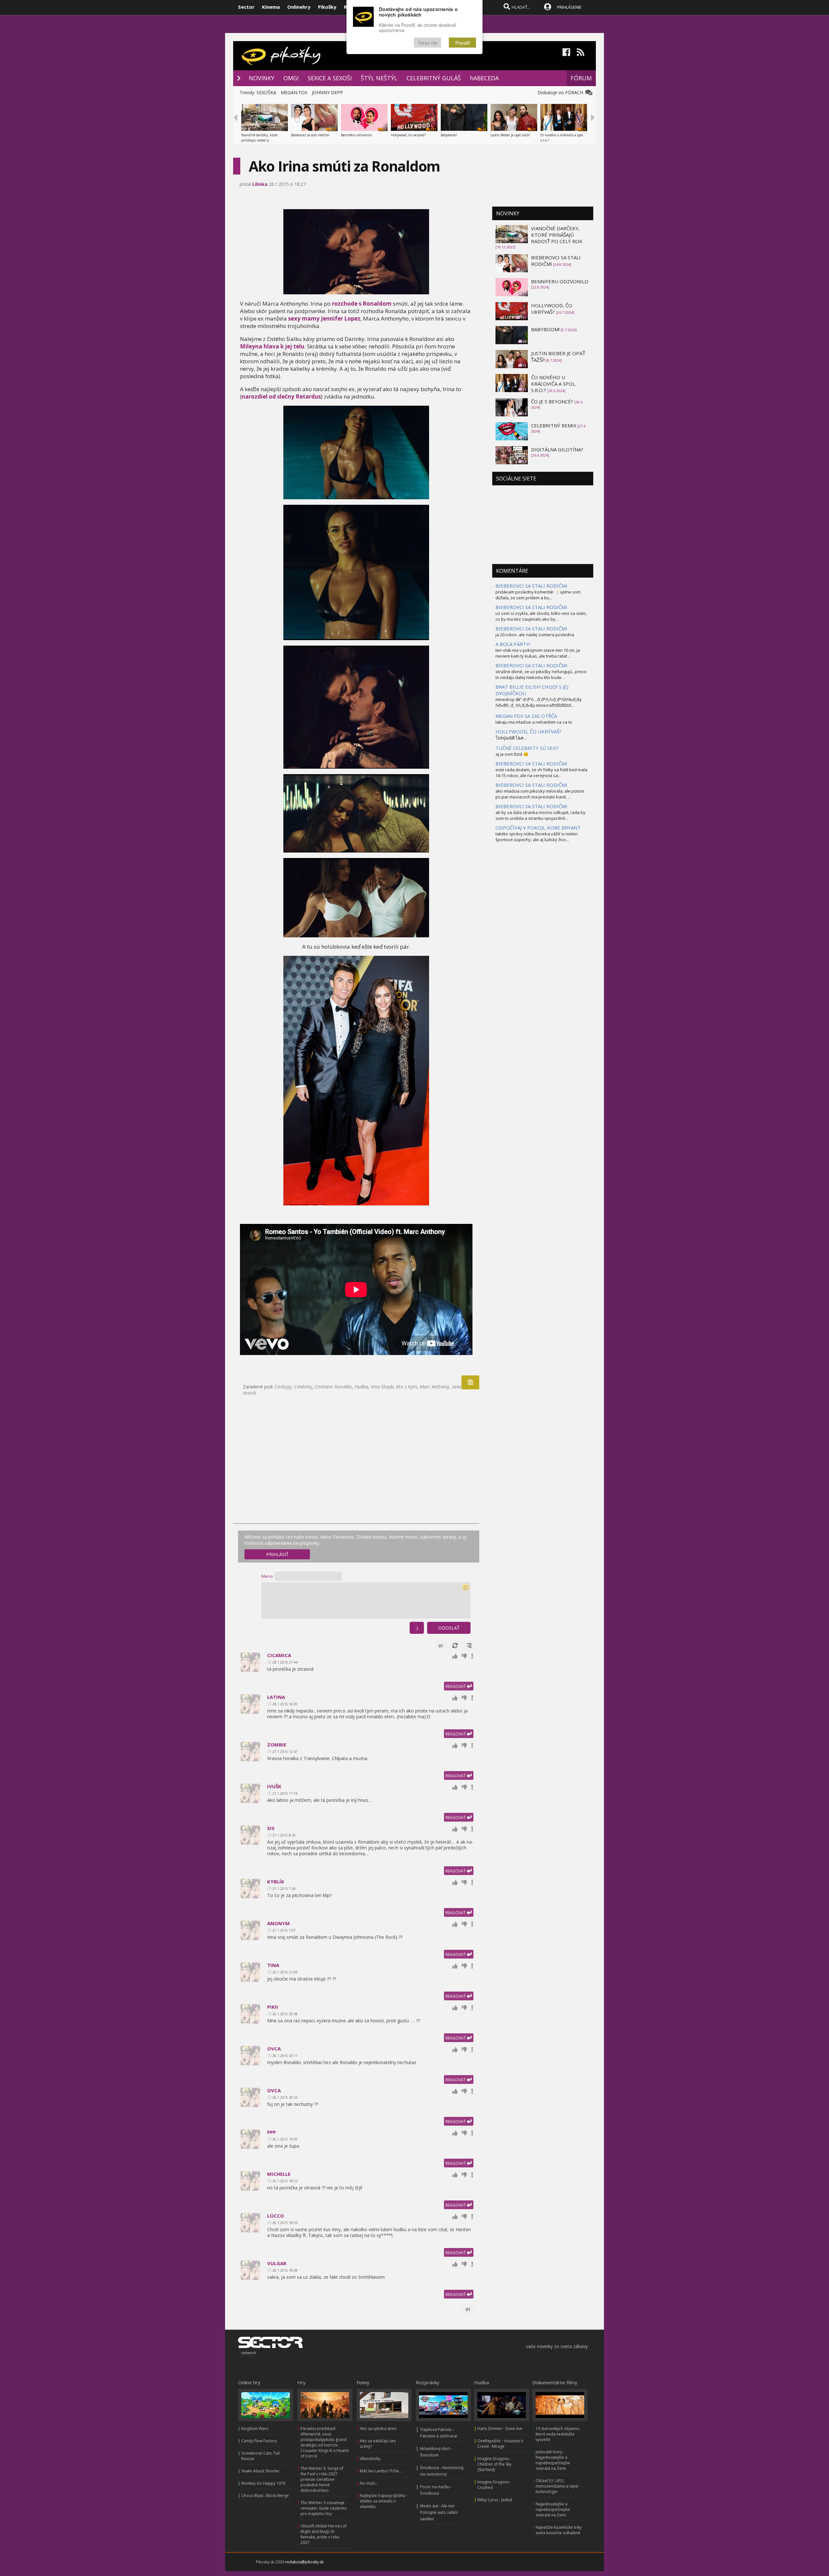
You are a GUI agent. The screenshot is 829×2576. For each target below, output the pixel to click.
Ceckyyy (283, 1387)
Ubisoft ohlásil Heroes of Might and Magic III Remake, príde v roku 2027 (324, 2534)
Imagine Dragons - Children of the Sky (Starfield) (494, 2464)
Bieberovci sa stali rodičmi (310, 135)
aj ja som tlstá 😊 (512, 754)
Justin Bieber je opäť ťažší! (510, 135)
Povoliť (462, 43)
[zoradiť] (469, 1646)
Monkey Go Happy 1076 (263, 2483)
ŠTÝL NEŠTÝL (379, 78)
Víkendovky (370, 2459)
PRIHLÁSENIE (569, 7)
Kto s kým (407, 1387)
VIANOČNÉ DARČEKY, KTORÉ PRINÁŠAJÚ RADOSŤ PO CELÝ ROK (557, 235)
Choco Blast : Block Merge (265, 2496)
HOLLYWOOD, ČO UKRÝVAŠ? (552, 309)
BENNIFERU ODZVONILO (560, 281)
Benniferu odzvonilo (356, 135)
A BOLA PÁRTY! (513, 644)
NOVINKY (261, 78)
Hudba (361, 1387)
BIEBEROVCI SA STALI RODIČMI (531, 586)
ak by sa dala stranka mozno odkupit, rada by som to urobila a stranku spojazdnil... (540, 815)
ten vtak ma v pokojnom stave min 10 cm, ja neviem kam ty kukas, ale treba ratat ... (538, 653)
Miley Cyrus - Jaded (495, 2500)
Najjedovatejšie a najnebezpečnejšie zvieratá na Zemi (553, 2509)
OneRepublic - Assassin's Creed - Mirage (500, 2444)
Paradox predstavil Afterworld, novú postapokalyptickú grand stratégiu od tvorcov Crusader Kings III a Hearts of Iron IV (325, 2442)
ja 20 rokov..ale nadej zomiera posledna (535, 635)
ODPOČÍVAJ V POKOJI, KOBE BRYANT (538, 828)
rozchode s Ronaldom (362, 304)
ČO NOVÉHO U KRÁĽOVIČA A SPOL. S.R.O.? (554, 384)
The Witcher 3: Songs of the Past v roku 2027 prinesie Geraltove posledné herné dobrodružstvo (322, 2479)
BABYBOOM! (545, 329)
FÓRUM (581, 78)
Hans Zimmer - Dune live (500, 2429)
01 (441, 1646)
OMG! (291, 78)
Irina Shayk (382, 1387)
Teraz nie (427, 43)
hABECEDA (484, 78)
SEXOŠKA (266, 92)
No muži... (369, 2483)
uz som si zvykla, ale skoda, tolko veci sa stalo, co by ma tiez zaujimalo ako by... (541, 616)
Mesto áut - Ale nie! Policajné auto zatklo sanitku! (439, 2512)
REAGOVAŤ (456, 1686)
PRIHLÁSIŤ (277, 1554)
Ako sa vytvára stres (378, 2429)
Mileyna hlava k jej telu (272, 346)
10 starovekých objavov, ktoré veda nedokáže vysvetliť (558, 2434)
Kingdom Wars (255, 2429)
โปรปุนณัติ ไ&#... (511, 738)
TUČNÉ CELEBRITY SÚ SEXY (527, 748)
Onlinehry (299, 7)
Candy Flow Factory (259, 2441)
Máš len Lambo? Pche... (381, 2471)
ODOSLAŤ (449, 1628)
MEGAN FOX (294, 92)
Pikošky (327, 7)
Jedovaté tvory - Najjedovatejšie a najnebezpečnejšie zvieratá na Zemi (553, 2460)
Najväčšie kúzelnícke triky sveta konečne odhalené (559, 2530)
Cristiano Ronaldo (333, 1387)
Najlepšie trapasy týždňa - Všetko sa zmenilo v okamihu (384, 2501)
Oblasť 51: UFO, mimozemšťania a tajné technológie (557, 2486)
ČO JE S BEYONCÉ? (553, 401)
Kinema (271, 7)
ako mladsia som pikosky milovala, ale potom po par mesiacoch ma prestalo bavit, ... (540, 794)
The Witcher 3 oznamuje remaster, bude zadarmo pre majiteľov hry (324, 2508)
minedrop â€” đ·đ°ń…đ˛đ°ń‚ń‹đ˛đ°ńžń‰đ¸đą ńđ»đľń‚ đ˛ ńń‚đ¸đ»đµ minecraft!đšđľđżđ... (538, 702)
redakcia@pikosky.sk (304, 2562)
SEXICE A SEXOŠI (330, 78)
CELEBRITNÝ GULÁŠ (434, 78)
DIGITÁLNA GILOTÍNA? (557, 449)
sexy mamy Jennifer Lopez (324, 318)
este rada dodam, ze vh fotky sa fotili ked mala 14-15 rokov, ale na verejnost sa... (541, 773)
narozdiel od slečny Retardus (281, 396)
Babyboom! (449, 135)
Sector (246, 7)
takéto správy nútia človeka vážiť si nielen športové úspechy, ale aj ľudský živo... (537, 837)
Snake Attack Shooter (261, 2471)
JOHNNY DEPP (327, 92)
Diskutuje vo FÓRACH (562, 92)
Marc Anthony (434, 1387)
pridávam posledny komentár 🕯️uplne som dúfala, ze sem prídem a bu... (538, 595)
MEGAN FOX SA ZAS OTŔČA (526, 716)
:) (417, 1628)
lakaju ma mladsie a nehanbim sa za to (534, 722)
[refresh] (455, 1646)
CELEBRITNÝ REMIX (554, 425)
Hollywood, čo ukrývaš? (408, 135)
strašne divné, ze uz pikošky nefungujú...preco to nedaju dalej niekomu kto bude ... (541, 674)
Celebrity (303, 1387)
